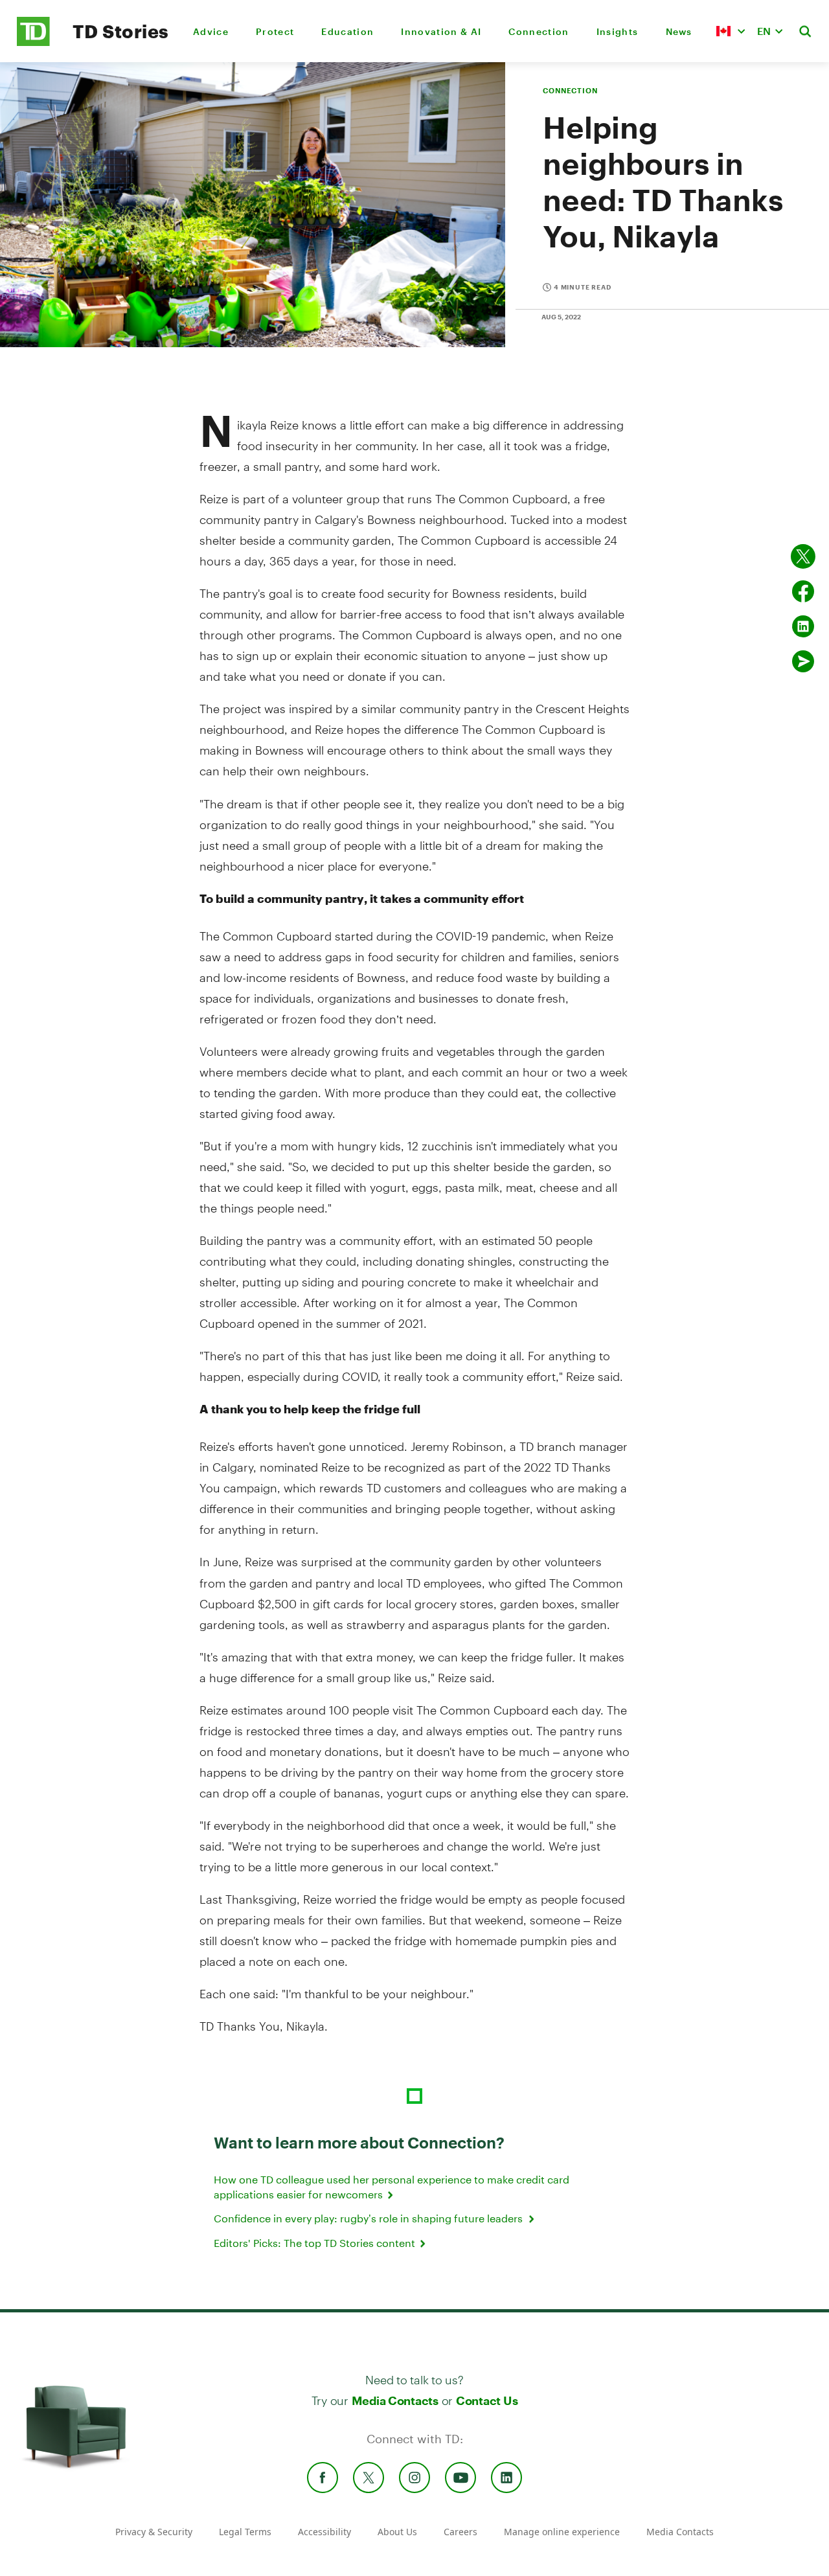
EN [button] (764, 31)
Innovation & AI (441, 31)
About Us (397, 2532)
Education (347, 31)
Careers (460, 2532)
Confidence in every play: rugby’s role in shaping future (370, 2218)
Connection (539, 31)
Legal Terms (245, 2532)
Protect (275, 31)
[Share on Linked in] (803, 626)
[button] (731, 31)
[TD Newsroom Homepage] (33, 42)
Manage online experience (562, 2532)
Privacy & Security (154, 2532)
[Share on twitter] (803, 556)
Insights (618, 31)
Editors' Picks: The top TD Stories (316, 2243)
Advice (211, 31)
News (679, 31)
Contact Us (487, 2400)
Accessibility (324, 2532)
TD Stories (121, 31)
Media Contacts (395, 2400)
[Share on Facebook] (803, 591)
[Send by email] (803, 661)
